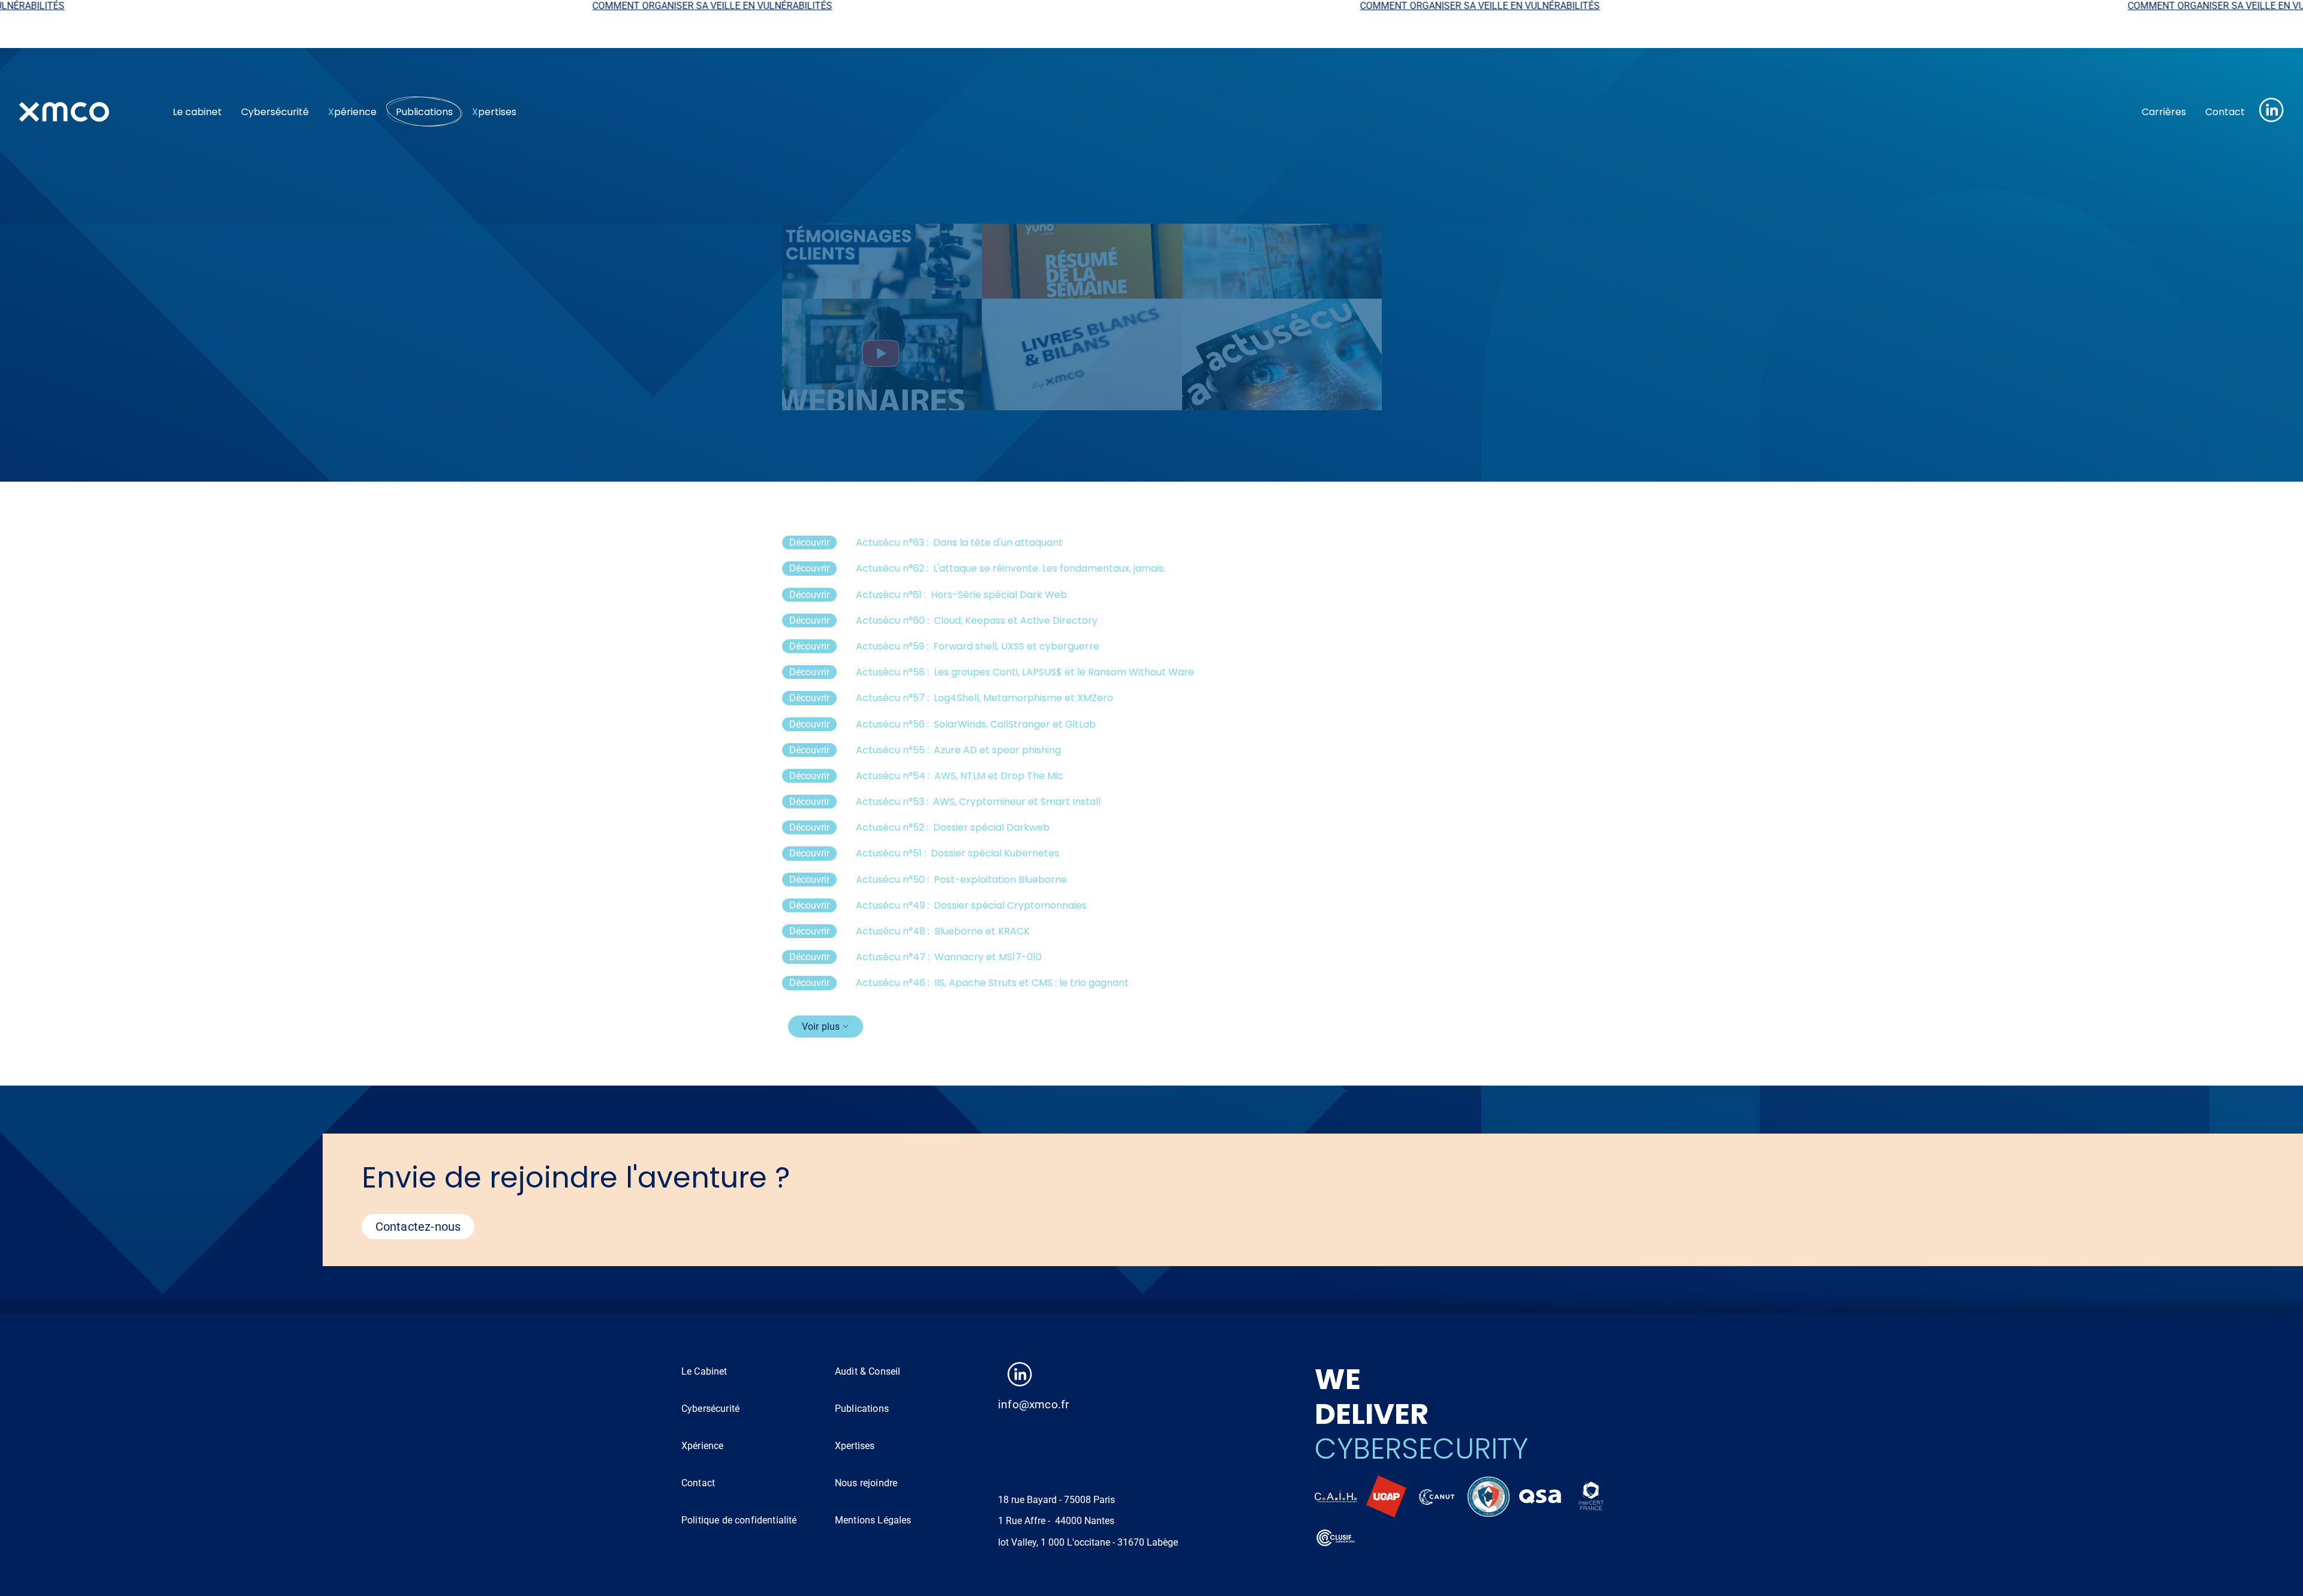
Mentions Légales (873, 1520)
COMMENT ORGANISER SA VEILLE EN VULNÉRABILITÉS (414, 6)
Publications (424, 112)
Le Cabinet (704, 1371)
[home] (86, 112)
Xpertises (855, 1446)
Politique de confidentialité (739, 1520)
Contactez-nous (418, 1227)
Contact (2225, 112)
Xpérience (702, 1446)
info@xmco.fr (1033, 1404)
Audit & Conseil (868, 1371)
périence (352, 112)
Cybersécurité (275, 112)
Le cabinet (197, 112)
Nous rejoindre (866, 1483)
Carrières (2164, 112)
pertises (494, 112)
